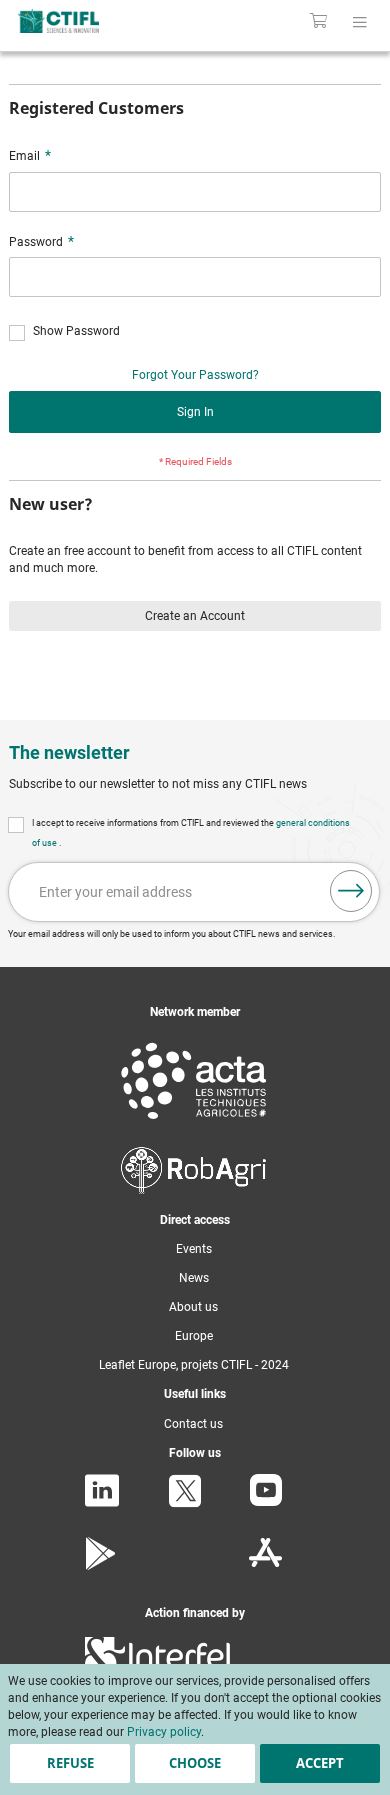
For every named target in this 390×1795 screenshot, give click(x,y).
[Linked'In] (102, 1503)
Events (194, 1249)
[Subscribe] (351, 891)
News (194, 1278)
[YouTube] (266, 1502)
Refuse (70, 1763)
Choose (195, 1763)
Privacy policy (164, 1732)
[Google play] (101, 1566)
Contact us (193, 1424)
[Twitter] (185, 1504)
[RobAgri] (193, 1190)
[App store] (265, 1566)
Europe (194, 1336)
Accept (320, 1763)
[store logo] (83, 21)
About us (193, 1307)
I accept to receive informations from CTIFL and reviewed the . (191, 833)
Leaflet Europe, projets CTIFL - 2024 (194, 1365)
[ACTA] (194, 1123)
